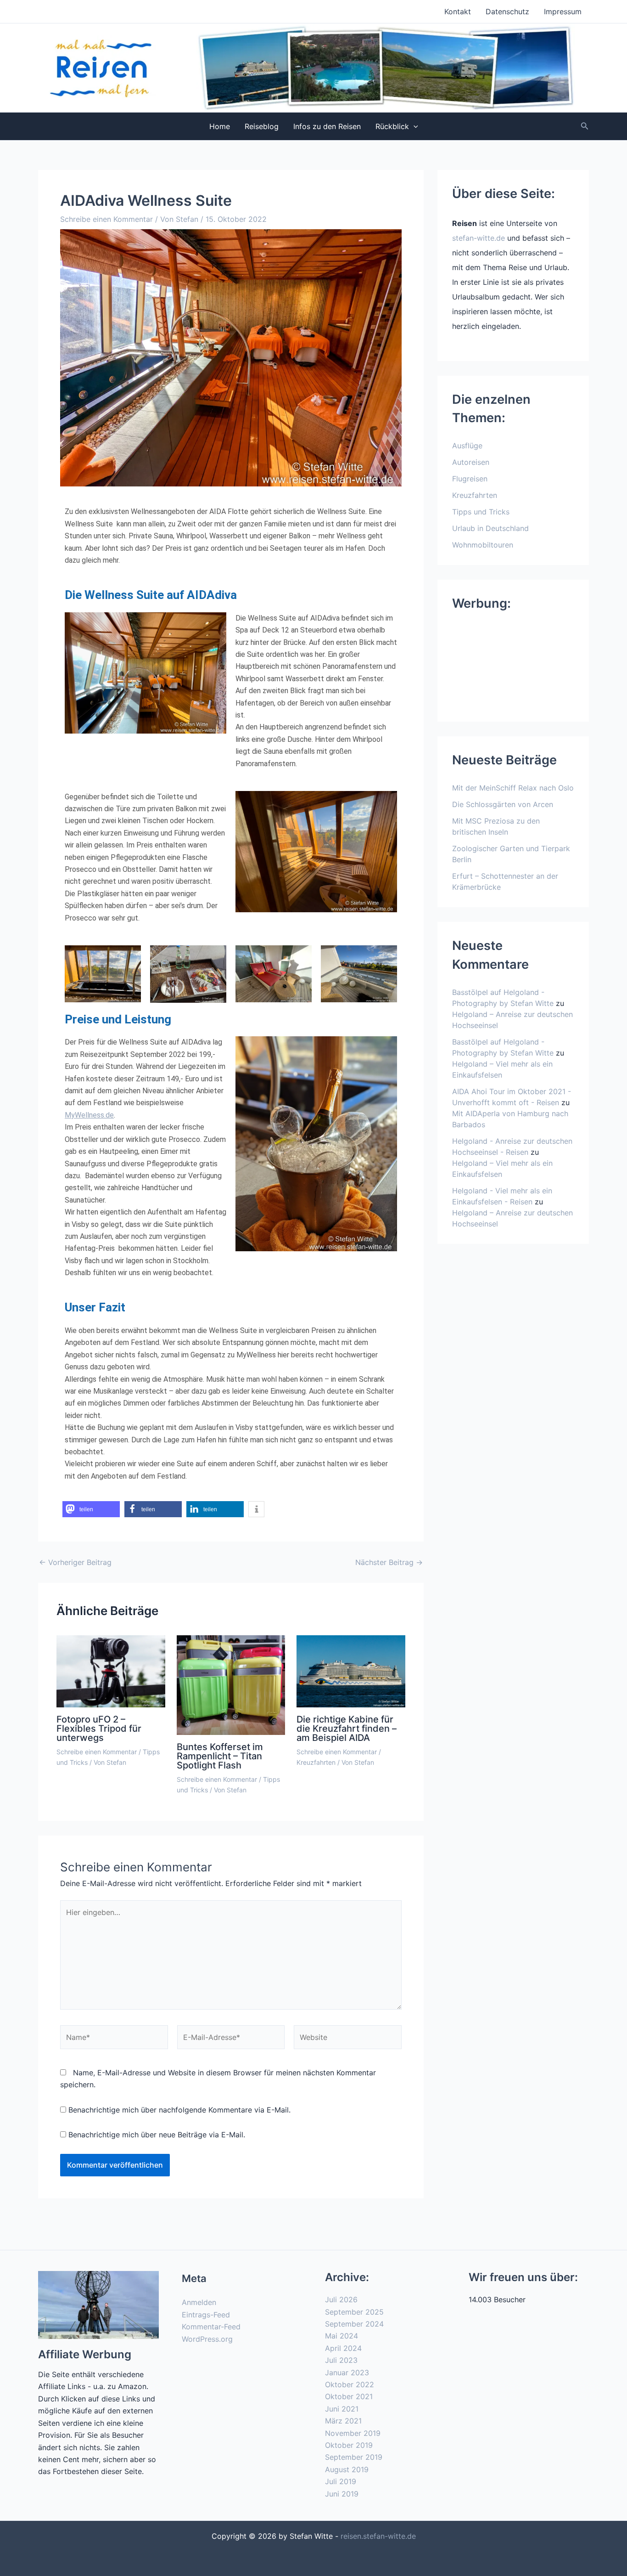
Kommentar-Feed (211, 2327)
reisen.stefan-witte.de (378, 2536)
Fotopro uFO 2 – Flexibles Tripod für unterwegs (99, 1729)
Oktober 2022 (350, 2384)
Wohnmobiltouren (483, 545)
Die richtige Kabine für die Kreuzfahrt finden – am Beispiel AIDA (347, 1729)
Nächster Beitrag (389, 1562)
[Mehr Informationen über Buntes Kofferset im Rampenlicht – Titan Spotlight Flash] (231, 1684)
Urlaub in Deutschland (490, 528)
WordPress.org (207, 2339)
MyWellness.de (89, 1115)
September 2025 (354, 2312)
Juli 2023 (341, 2360)
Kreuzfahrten (316, 1762)
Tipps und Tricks (481, 512)
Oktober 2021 (349, 2396)
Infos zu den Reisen (327, 126)
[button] (414, 126)
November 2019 (353, 2433)
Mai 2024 (341, 2336)
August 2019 (347, 2469)
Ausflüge (467, 446)
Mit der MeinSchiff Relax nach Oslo (513, 788)
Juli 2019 (341, 2481)
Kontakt (458, 11)
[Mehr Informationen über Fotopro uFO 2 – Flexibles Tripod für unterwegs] (111, 1671)
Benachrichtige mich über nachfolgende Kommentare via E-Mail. (179, 2110)
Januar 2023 (347, 2373)
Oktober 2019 (349, 2445)
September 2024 (354, 2324)
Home (220, 126)
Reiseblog (262, 126)
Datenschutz (507, 11)
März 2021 (343, 2421)
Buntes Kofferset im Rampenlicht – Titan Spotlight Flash (220, 1756)
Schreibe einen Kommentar (106, 219)
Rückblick (392, 126)
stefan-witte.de (479, 238)
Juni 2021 (342, 2409)
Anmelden (199, 2302)
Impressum (563, 11)
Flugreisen (470, 479)
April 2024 (343, 2348)
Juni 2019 (342, 2494)
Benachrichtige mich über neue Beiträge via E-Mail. (157, 2135)
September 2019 (354, 2457)
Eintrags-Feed (206, 2315)
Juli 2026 (341, 2299)
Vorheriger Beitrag (75, 1562)
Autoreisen (471, 462)
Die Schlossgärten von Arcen (503, 804)
